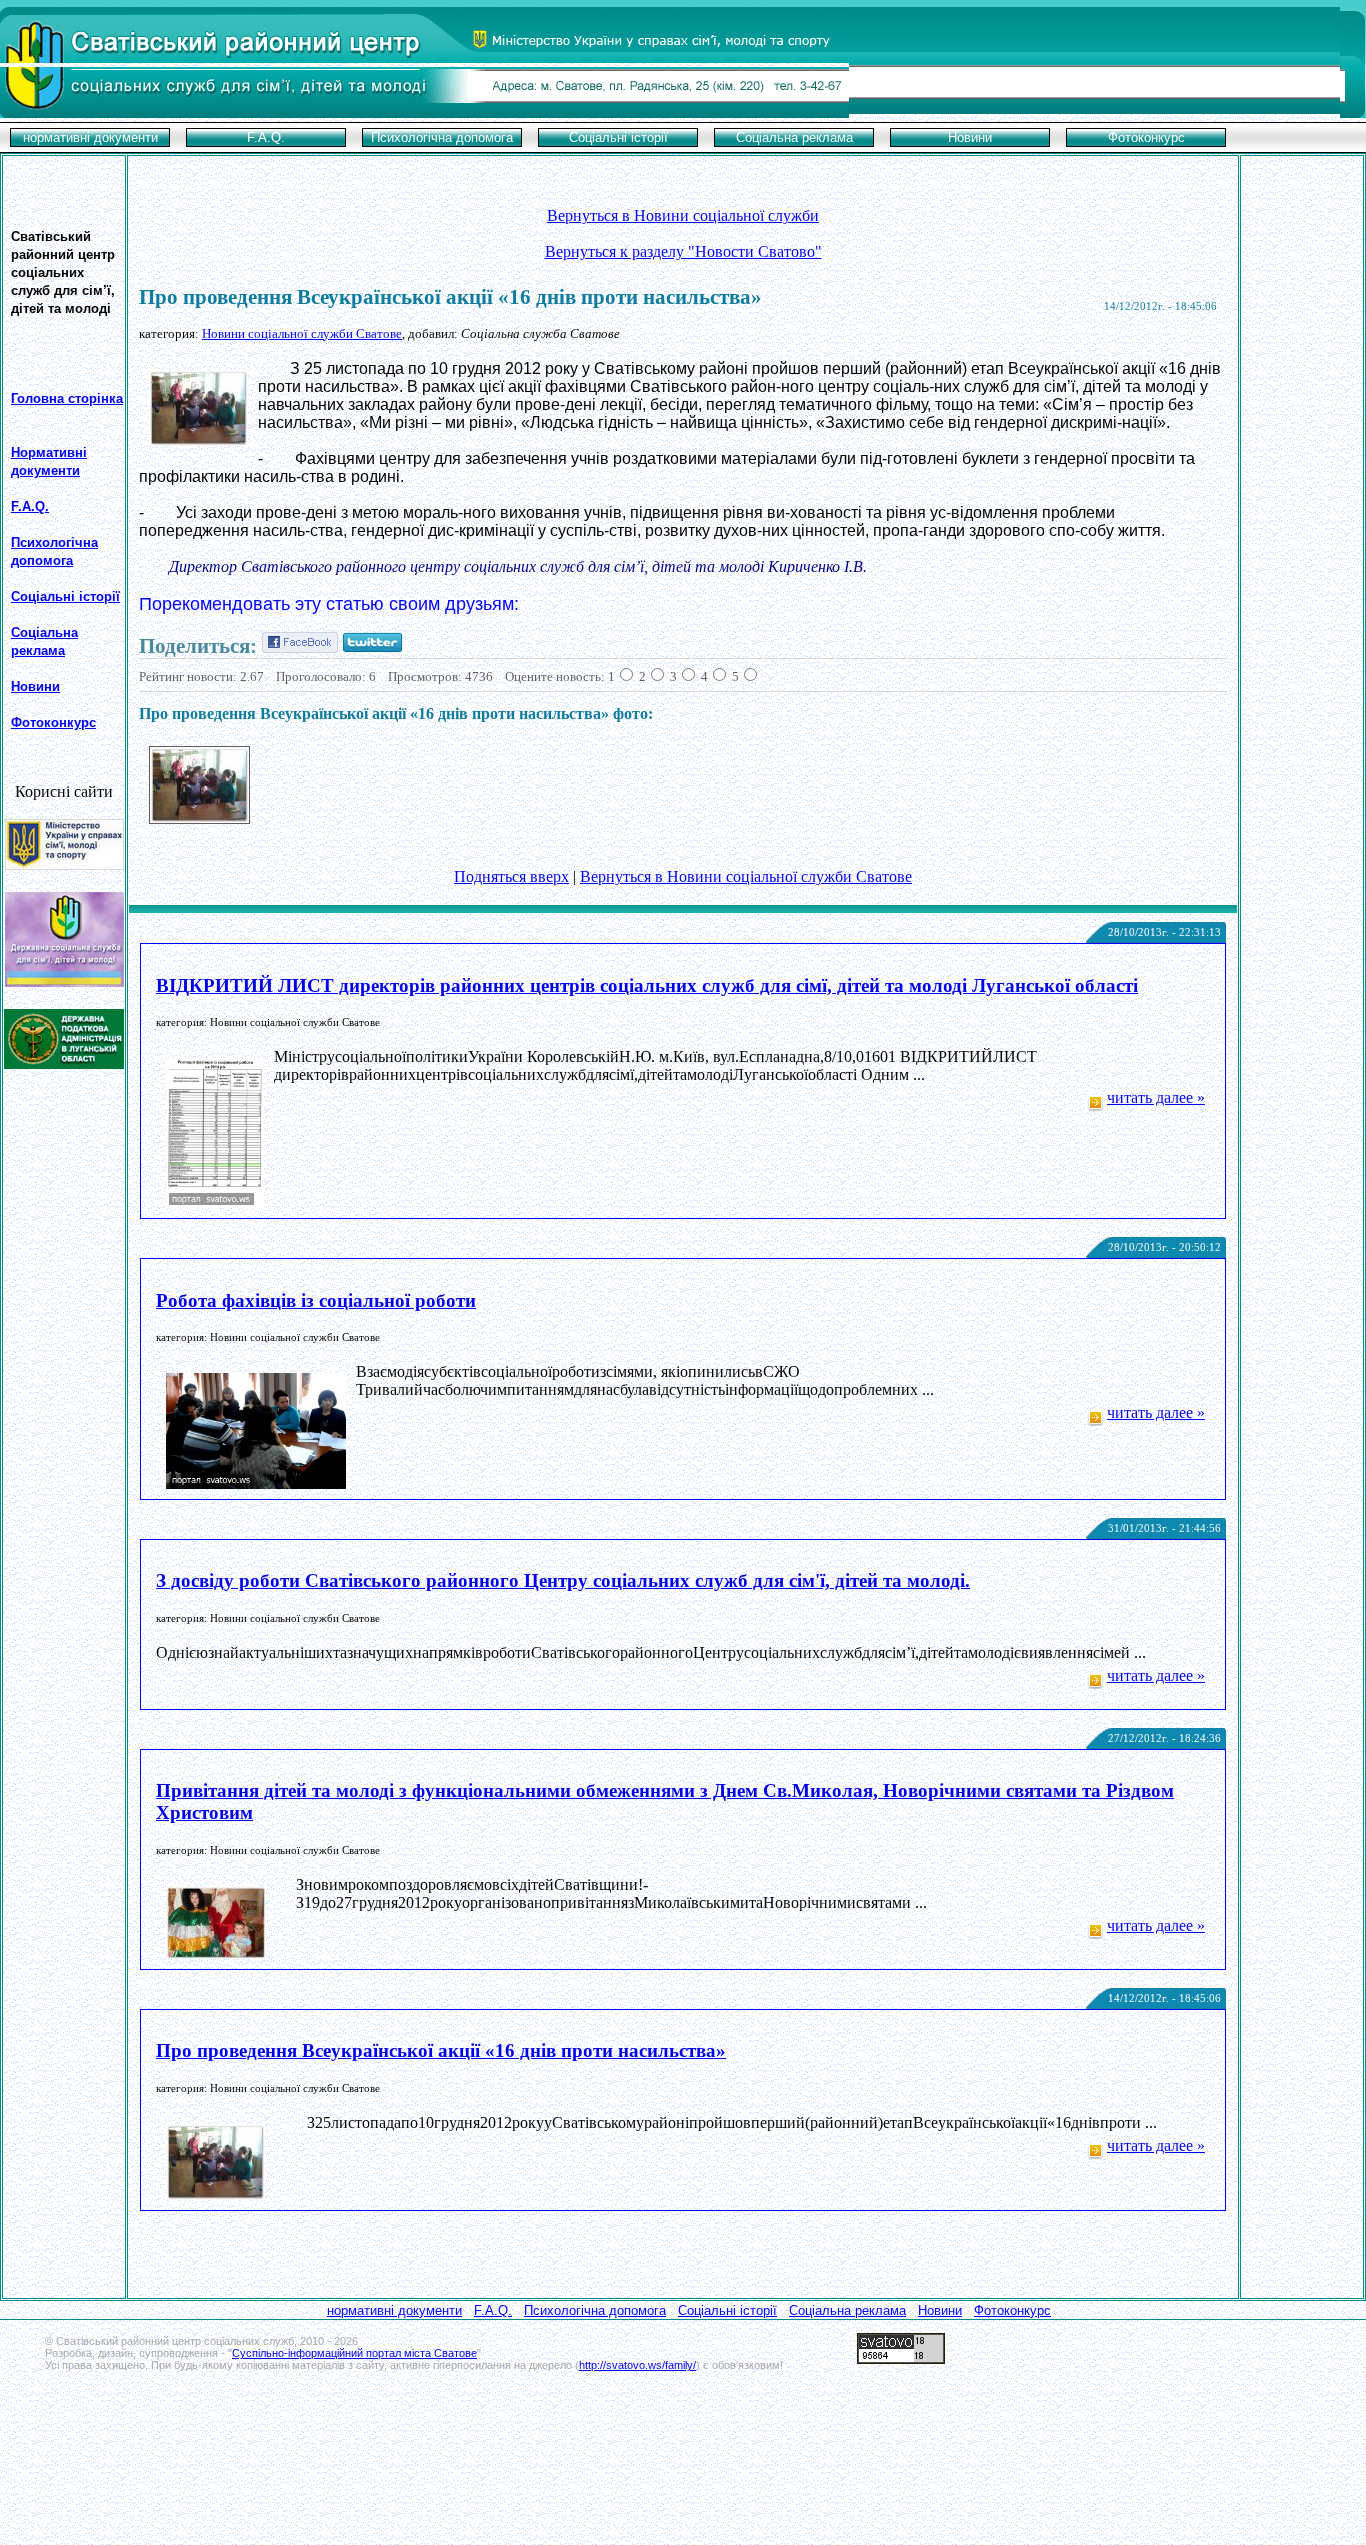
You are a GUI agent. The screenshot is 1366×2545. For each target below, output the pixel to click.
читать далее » (1156, 1097)
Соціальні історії (65, 596)
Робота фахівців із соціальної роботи (316, 1300)
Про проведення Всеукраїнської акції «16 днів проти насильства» (441, 2050)
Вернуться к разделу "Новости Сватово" (683, 251)
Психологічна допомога (595, 2310)
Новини (35, 686)
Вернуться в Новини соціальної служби (683, 215)
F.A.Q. (30, 506)
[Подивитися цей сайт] (64, 864)
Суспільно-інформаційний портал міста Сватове (354, 2353)
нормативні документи (394, 2310)
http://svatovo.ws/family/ (637, 2365)
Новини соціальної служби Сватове (302, 333)
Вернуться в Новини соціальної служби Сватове (746, 876)
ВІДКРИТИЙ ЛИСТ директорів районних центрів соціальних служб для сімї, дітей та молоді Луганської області (647, 985)
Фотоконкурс (1012, 2310)
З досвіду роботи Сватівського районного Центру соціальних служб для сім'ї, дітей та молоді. (563, 1580)
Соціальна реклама (847, 2310)
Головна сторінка (67, 398)
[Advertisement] (683, 2405)
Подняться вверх (511, 876)
